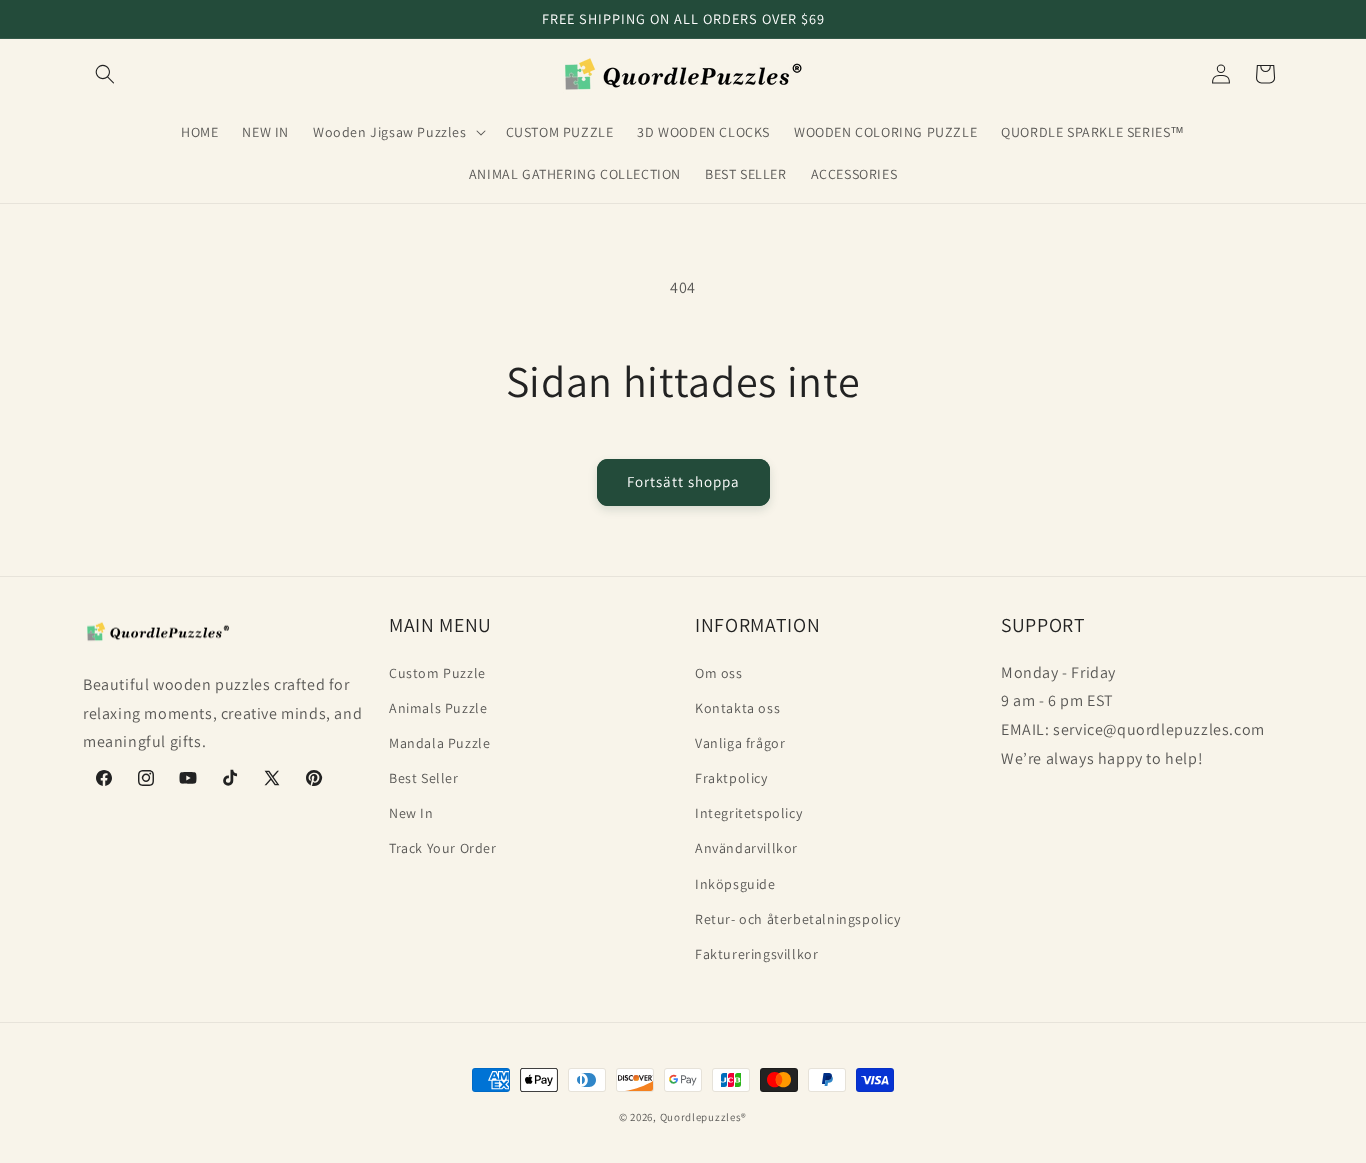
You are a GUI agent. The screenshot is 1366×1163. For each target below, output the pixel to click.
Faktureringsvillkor (756, 954)
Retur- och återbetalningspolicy (798, 918)
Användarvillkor (746, 848)
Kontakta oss (737, 707)
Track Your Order (443, 848)
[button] (105, 74)
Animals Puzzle (438, 707)
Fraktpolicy (731, 778)
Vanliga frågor (740, 742)
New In (411, 813)
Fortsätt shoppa (683, 481)
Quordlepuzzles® (704, 1117)
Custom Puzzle (437, 672)
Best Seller (424, 778)
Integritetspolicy (748, 813)
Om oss (719, 672)
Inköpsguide (735, 883)
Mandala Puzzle (439, 742)
